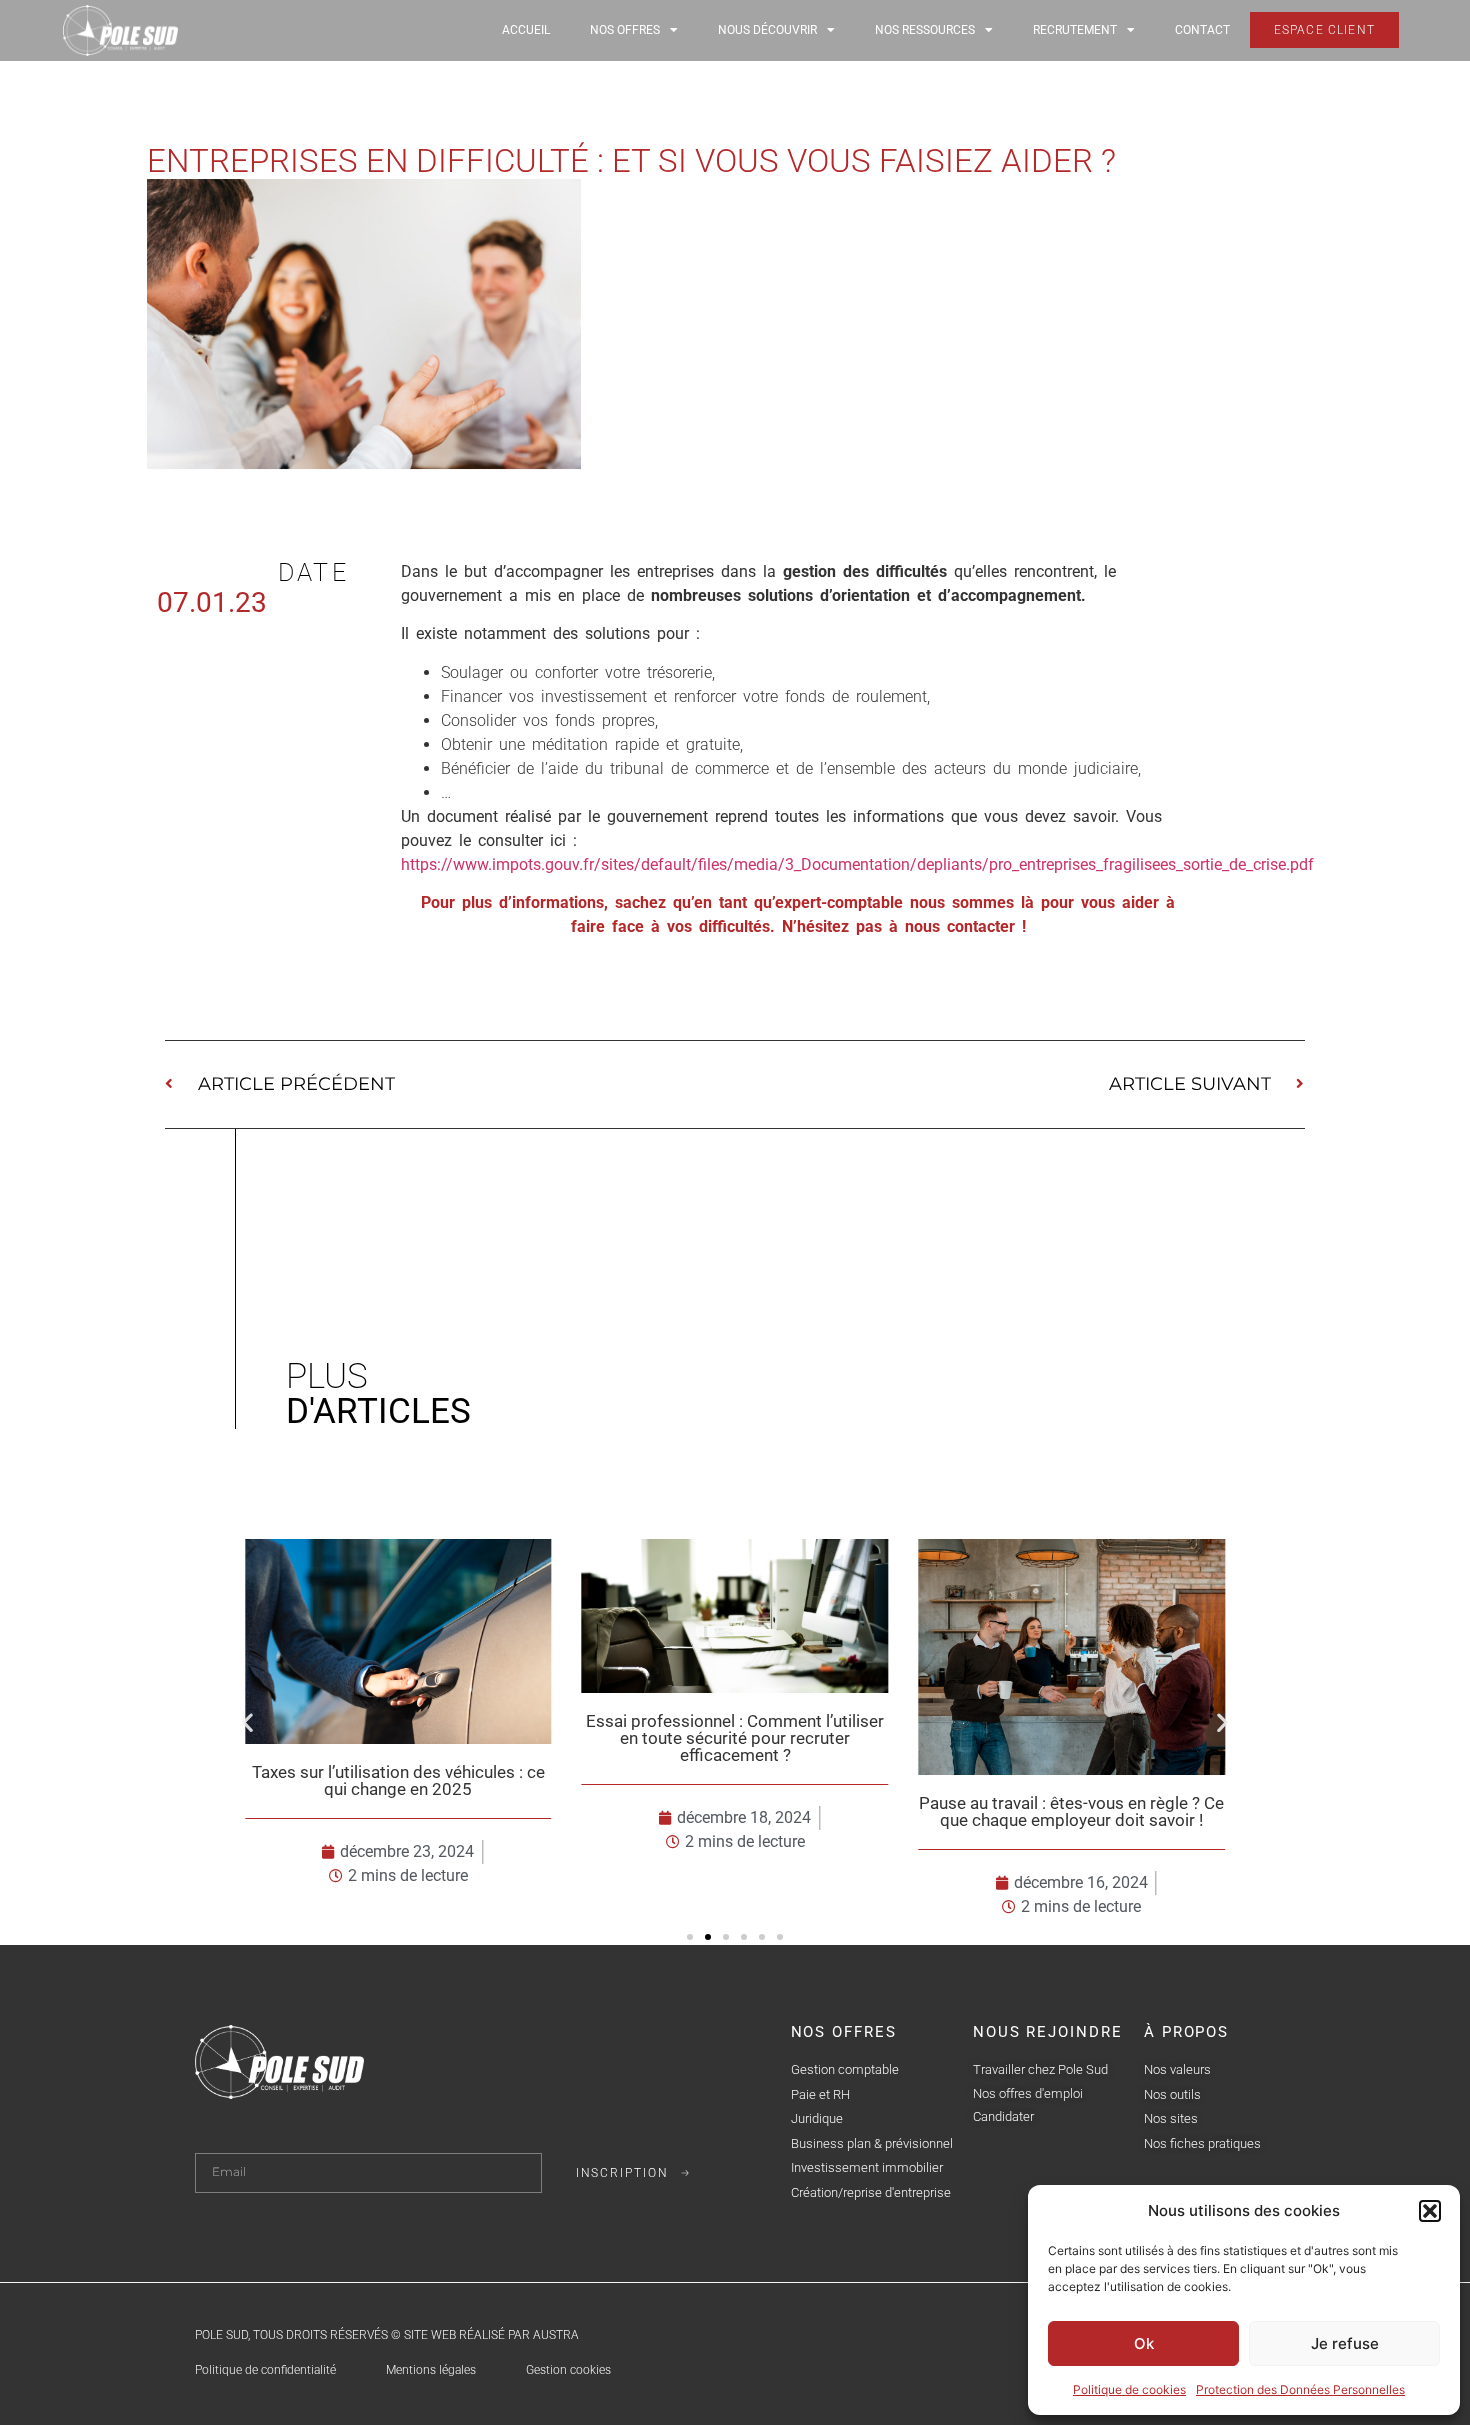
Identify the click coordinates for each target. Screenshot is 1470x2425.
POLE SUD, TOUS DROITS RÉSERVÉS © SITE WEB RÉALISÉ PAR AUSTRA (387, 2335)
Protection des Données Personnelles (1300, 2389)
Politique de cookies (1129, 2389)
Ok (1144, 2343)
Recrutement (1075, 30)
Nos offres (625, 30)
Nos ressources (925, 30)
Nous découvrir (767, 30)
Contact (1202, 30)
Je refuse (1345, 2343)
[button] (1430, 2211)
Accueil (526, 30)
